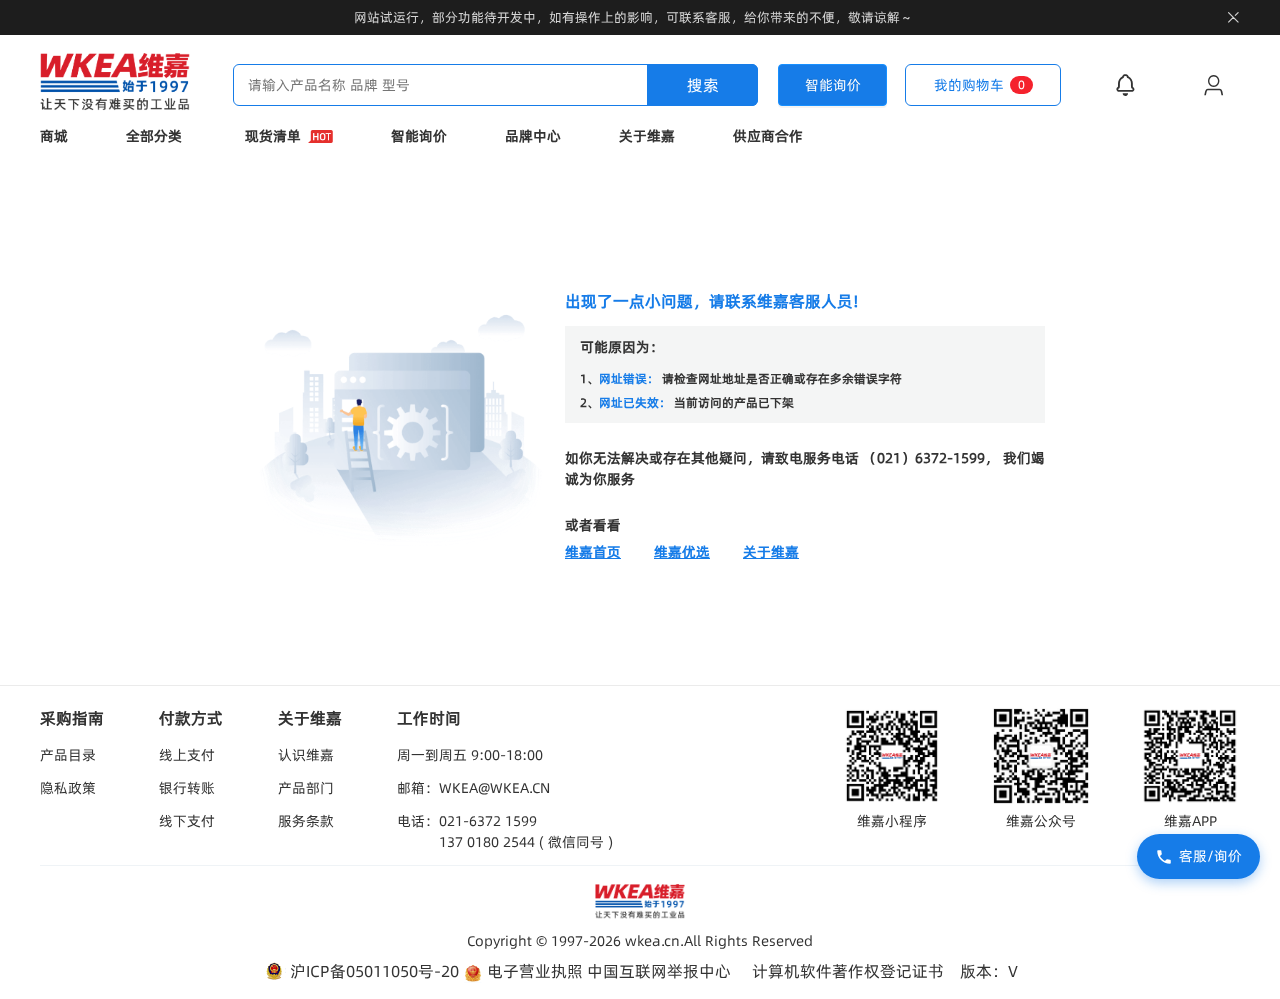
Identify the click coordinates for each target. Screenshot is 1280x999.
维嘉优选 (682, 552)
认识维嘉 (306, 755)
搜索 (703, 85)
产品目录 (68, 755)
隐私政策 (68, 788)
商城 (54, 136)
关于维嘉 (647, 136)
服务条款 (306, 821)
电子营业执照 (533, 971)
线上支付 (187, 755)
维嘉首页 (593, 552)
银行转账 (187, 788)
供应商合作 (768, 136)
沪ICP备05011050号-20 (372, 971)
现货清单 (273, 136)
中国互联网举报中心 (659, 971)
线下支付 (187, 821)
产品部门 (306, 788)
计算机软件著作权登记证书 (848, 971)
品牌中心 (533, 136)
